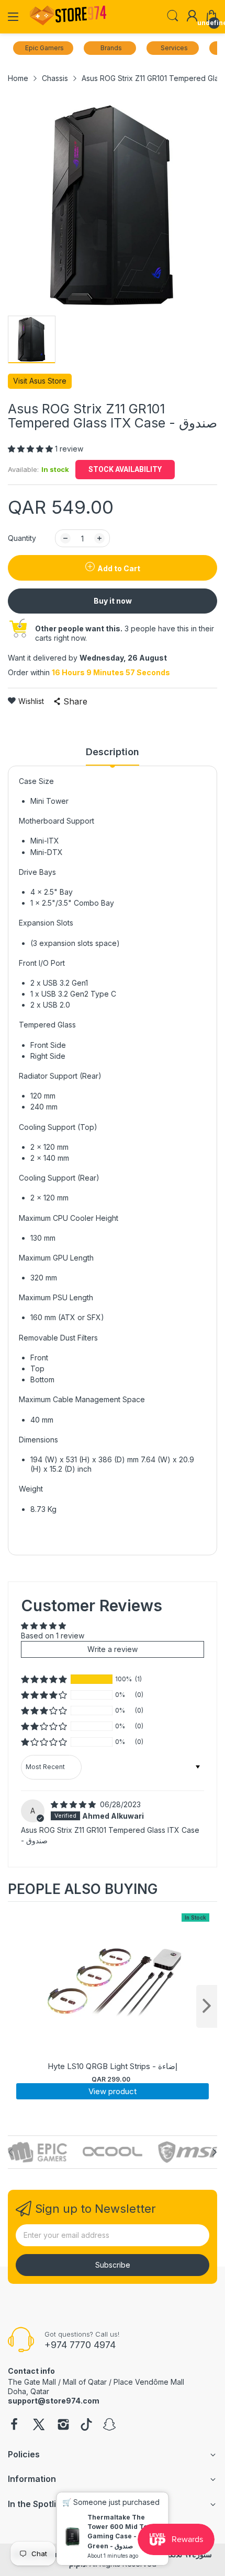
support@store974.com (54, 2401)
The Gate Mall (32, 2382)
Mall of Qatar (85, 2382)
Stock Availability (125, 469)
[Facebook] (14, 2425)
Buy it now (113, 601)
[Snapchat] (109, 2425)
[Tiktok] (86, 2425)
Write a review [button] (113, 1649)
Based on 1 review (53, 1636)
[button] (31, 449)
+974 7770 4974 (80, 2345)
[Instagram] (63, 2425)
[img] (74, 1804)
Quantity (22, 538)
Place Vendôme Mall (149, 2382)
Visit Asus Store (40, 381)
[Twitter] (39, 2425)
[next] (207, 2006)
